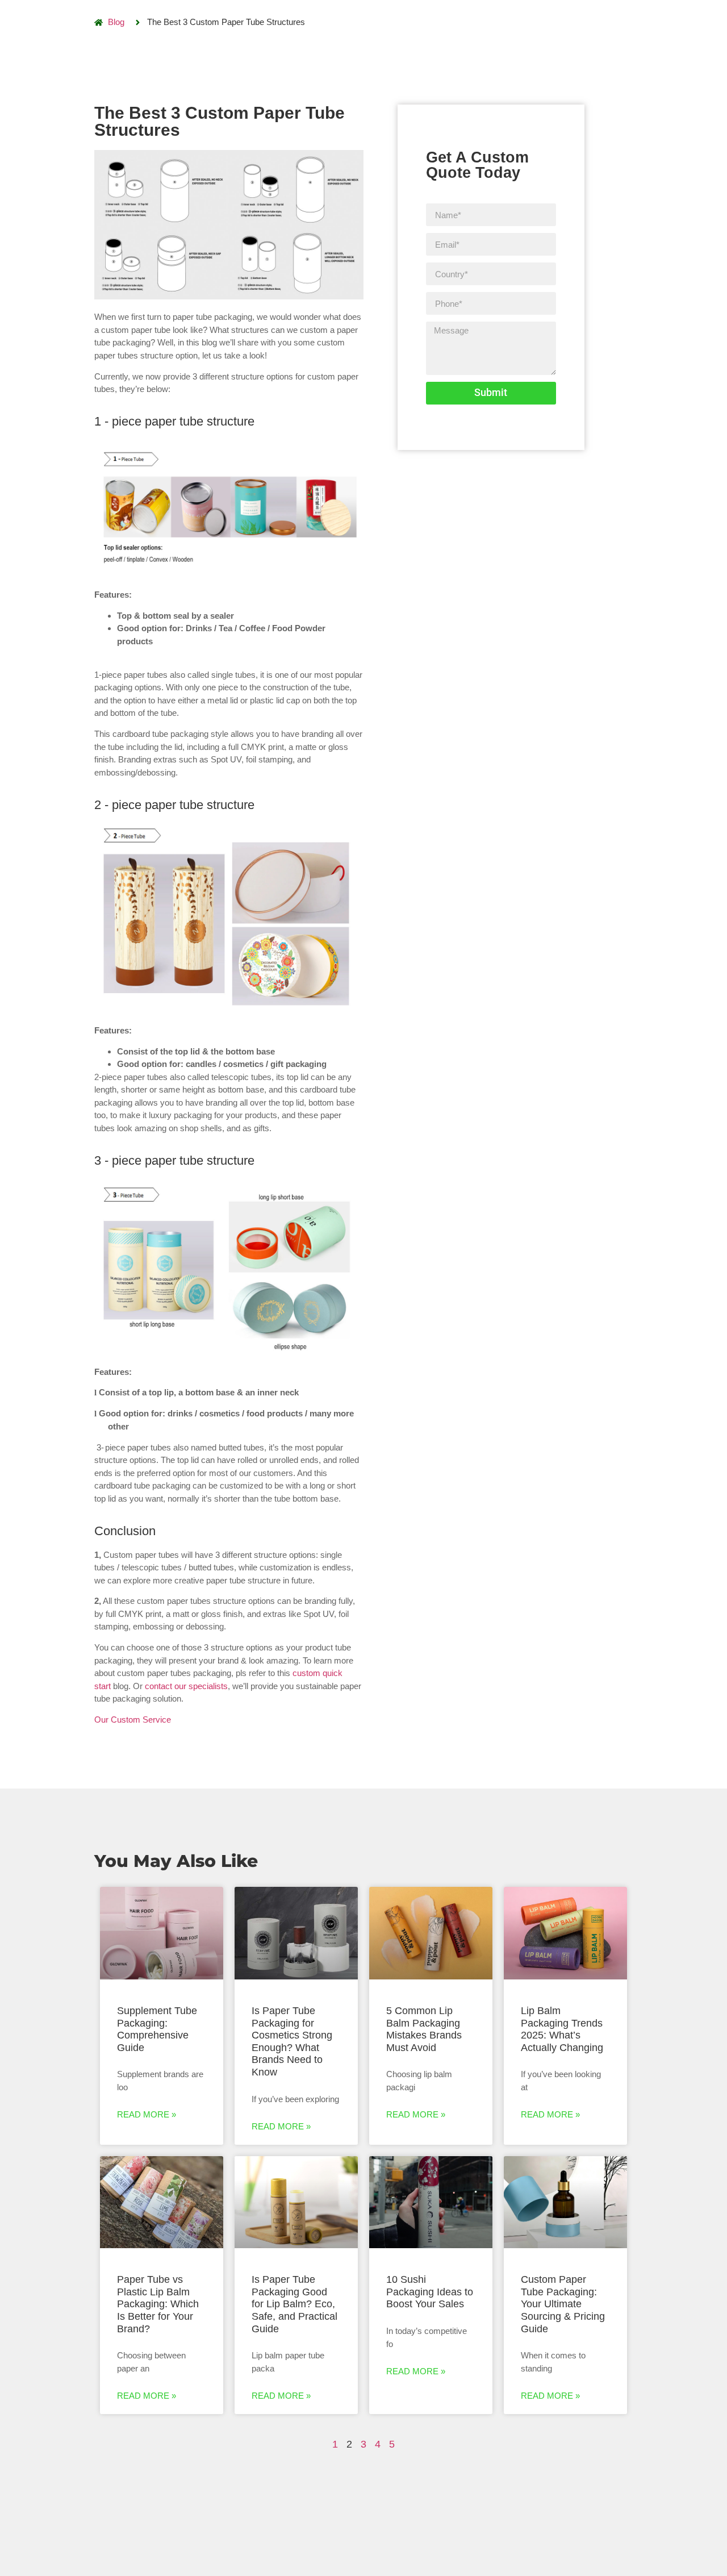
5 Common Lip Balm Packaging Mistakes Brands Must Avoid (424, 2029)
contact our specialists (186, 1686)
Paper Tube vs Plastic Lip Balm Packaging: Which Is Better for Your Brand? (158, 2304)
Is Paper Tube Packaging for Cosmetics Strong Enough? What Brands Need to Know (292, 2041)
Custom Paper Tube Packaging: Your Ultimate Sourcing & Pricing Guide (563, 2304)
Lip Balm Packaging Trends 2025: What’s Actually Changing (562, 2029)
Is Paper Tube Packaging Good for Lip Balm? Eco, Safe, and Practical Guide (294, 2304)
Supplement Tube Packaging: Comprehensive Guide (157, 2029)
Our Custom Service (133, 1720)
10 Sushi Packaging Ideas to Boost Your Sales (430, 2292)
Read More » (147, 2114)
